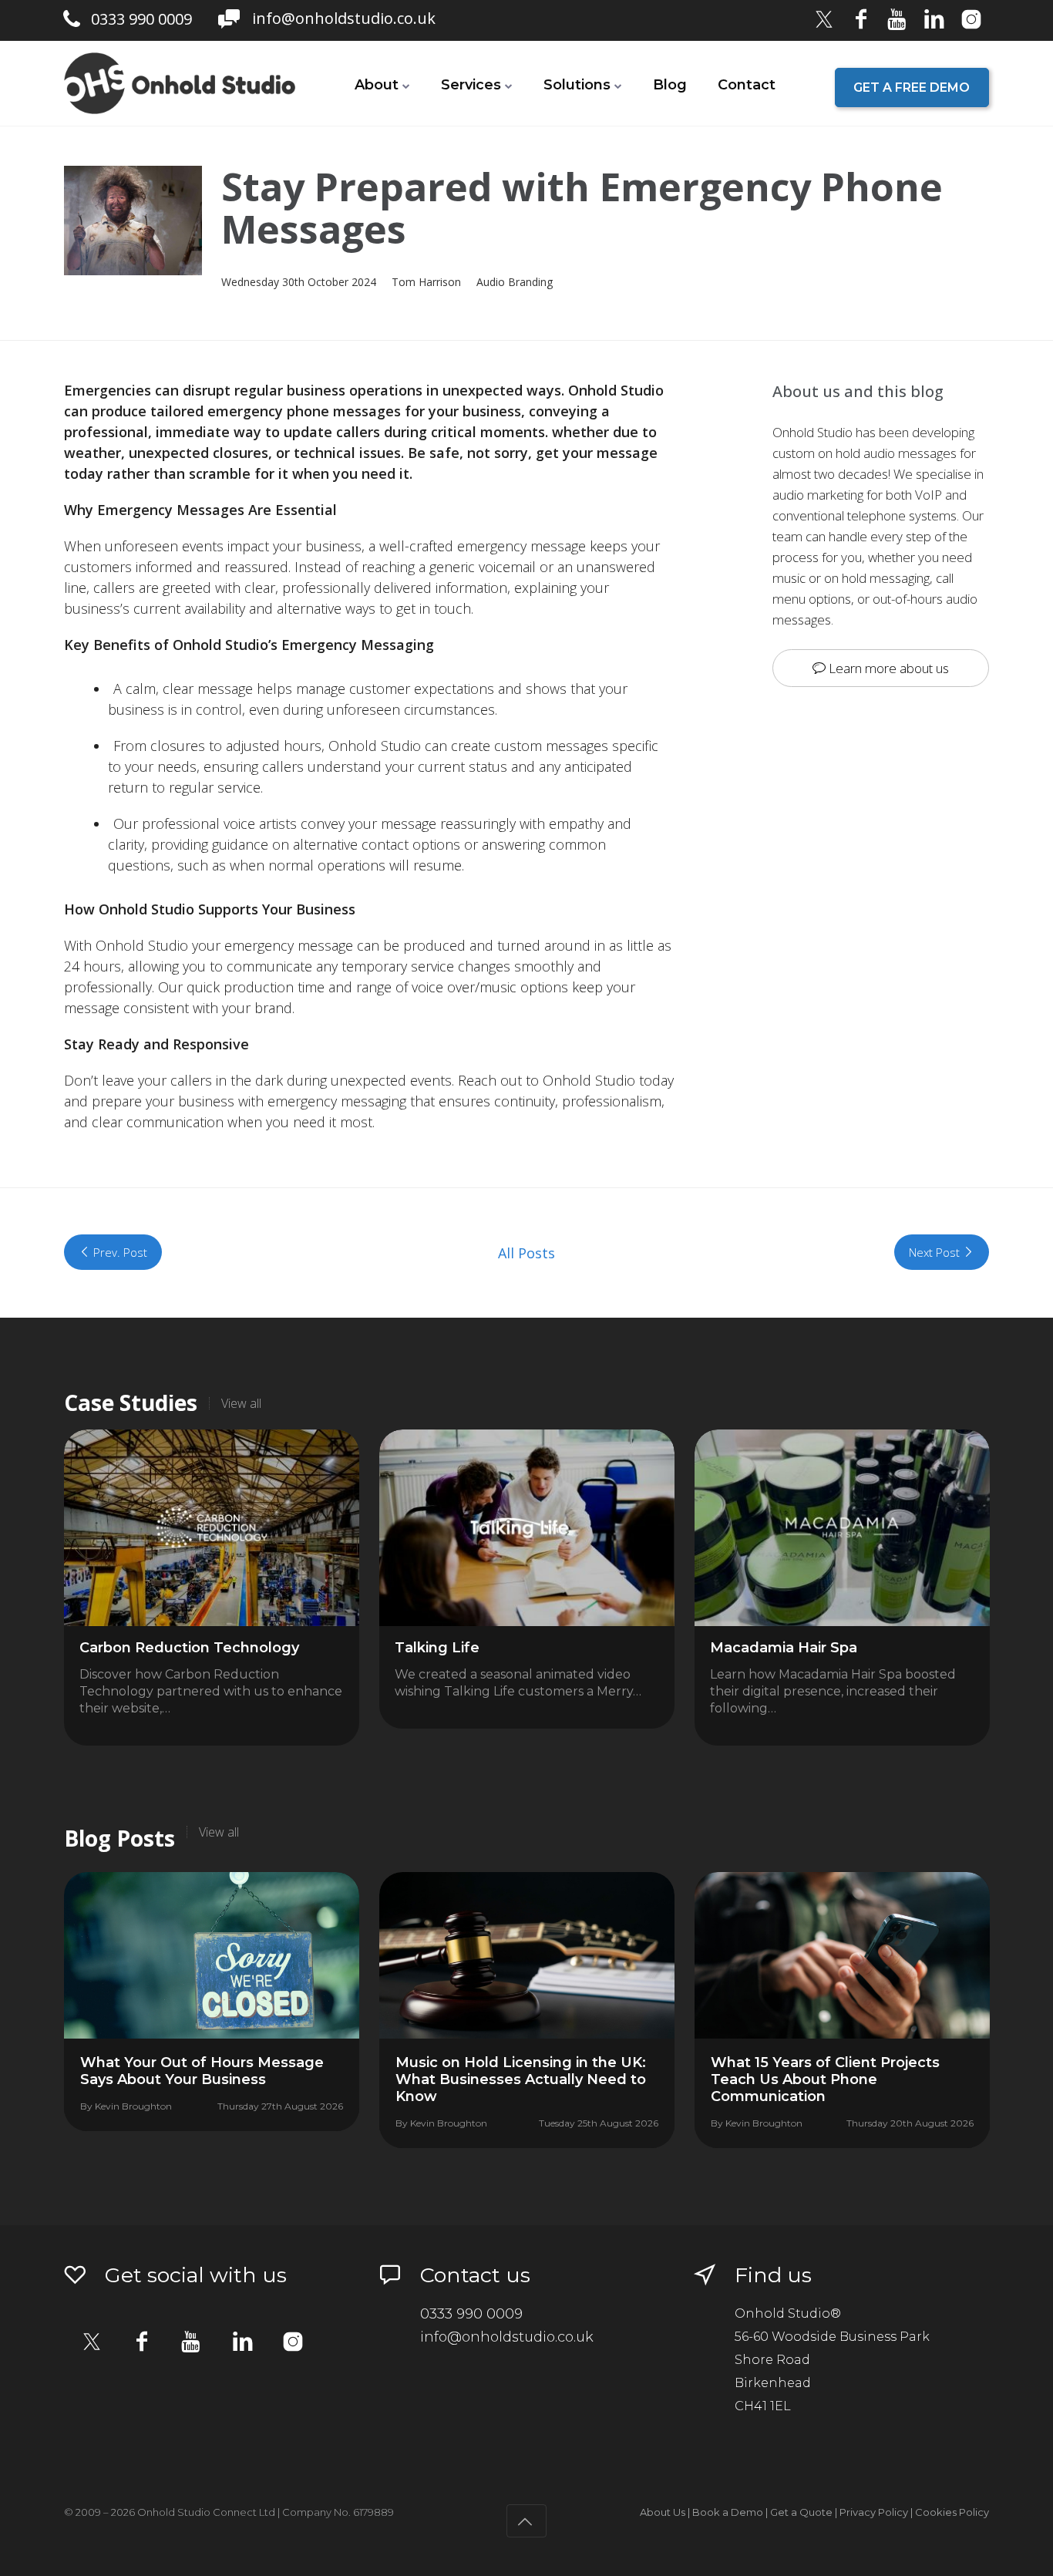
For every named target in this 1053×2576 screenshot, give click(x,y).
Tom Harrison (426, 282)
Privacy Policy (874, 2512)
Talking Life (437, 1648)
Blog (670, 85)
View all (241, 1403)
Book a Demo (728, 2512)
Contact (747, 85)
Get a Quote (801, 2512)
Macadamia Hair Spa (784, 1648)
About (377, 85)
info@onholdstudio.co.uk (344, 18)
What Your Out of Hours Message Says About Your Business (202, 2071)
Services (471, 85)
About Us (663, 2512)
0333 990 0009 (141, 19)
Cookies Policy (952, 2512)
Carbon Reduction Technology (189, 1648)
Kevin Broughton (133, 2106)
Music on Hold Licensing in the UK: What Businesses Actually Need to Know (521, 2079)
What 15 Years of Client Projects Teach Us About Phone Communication (825, 2079)
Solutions (577, 85)
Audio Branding (515, 282)
